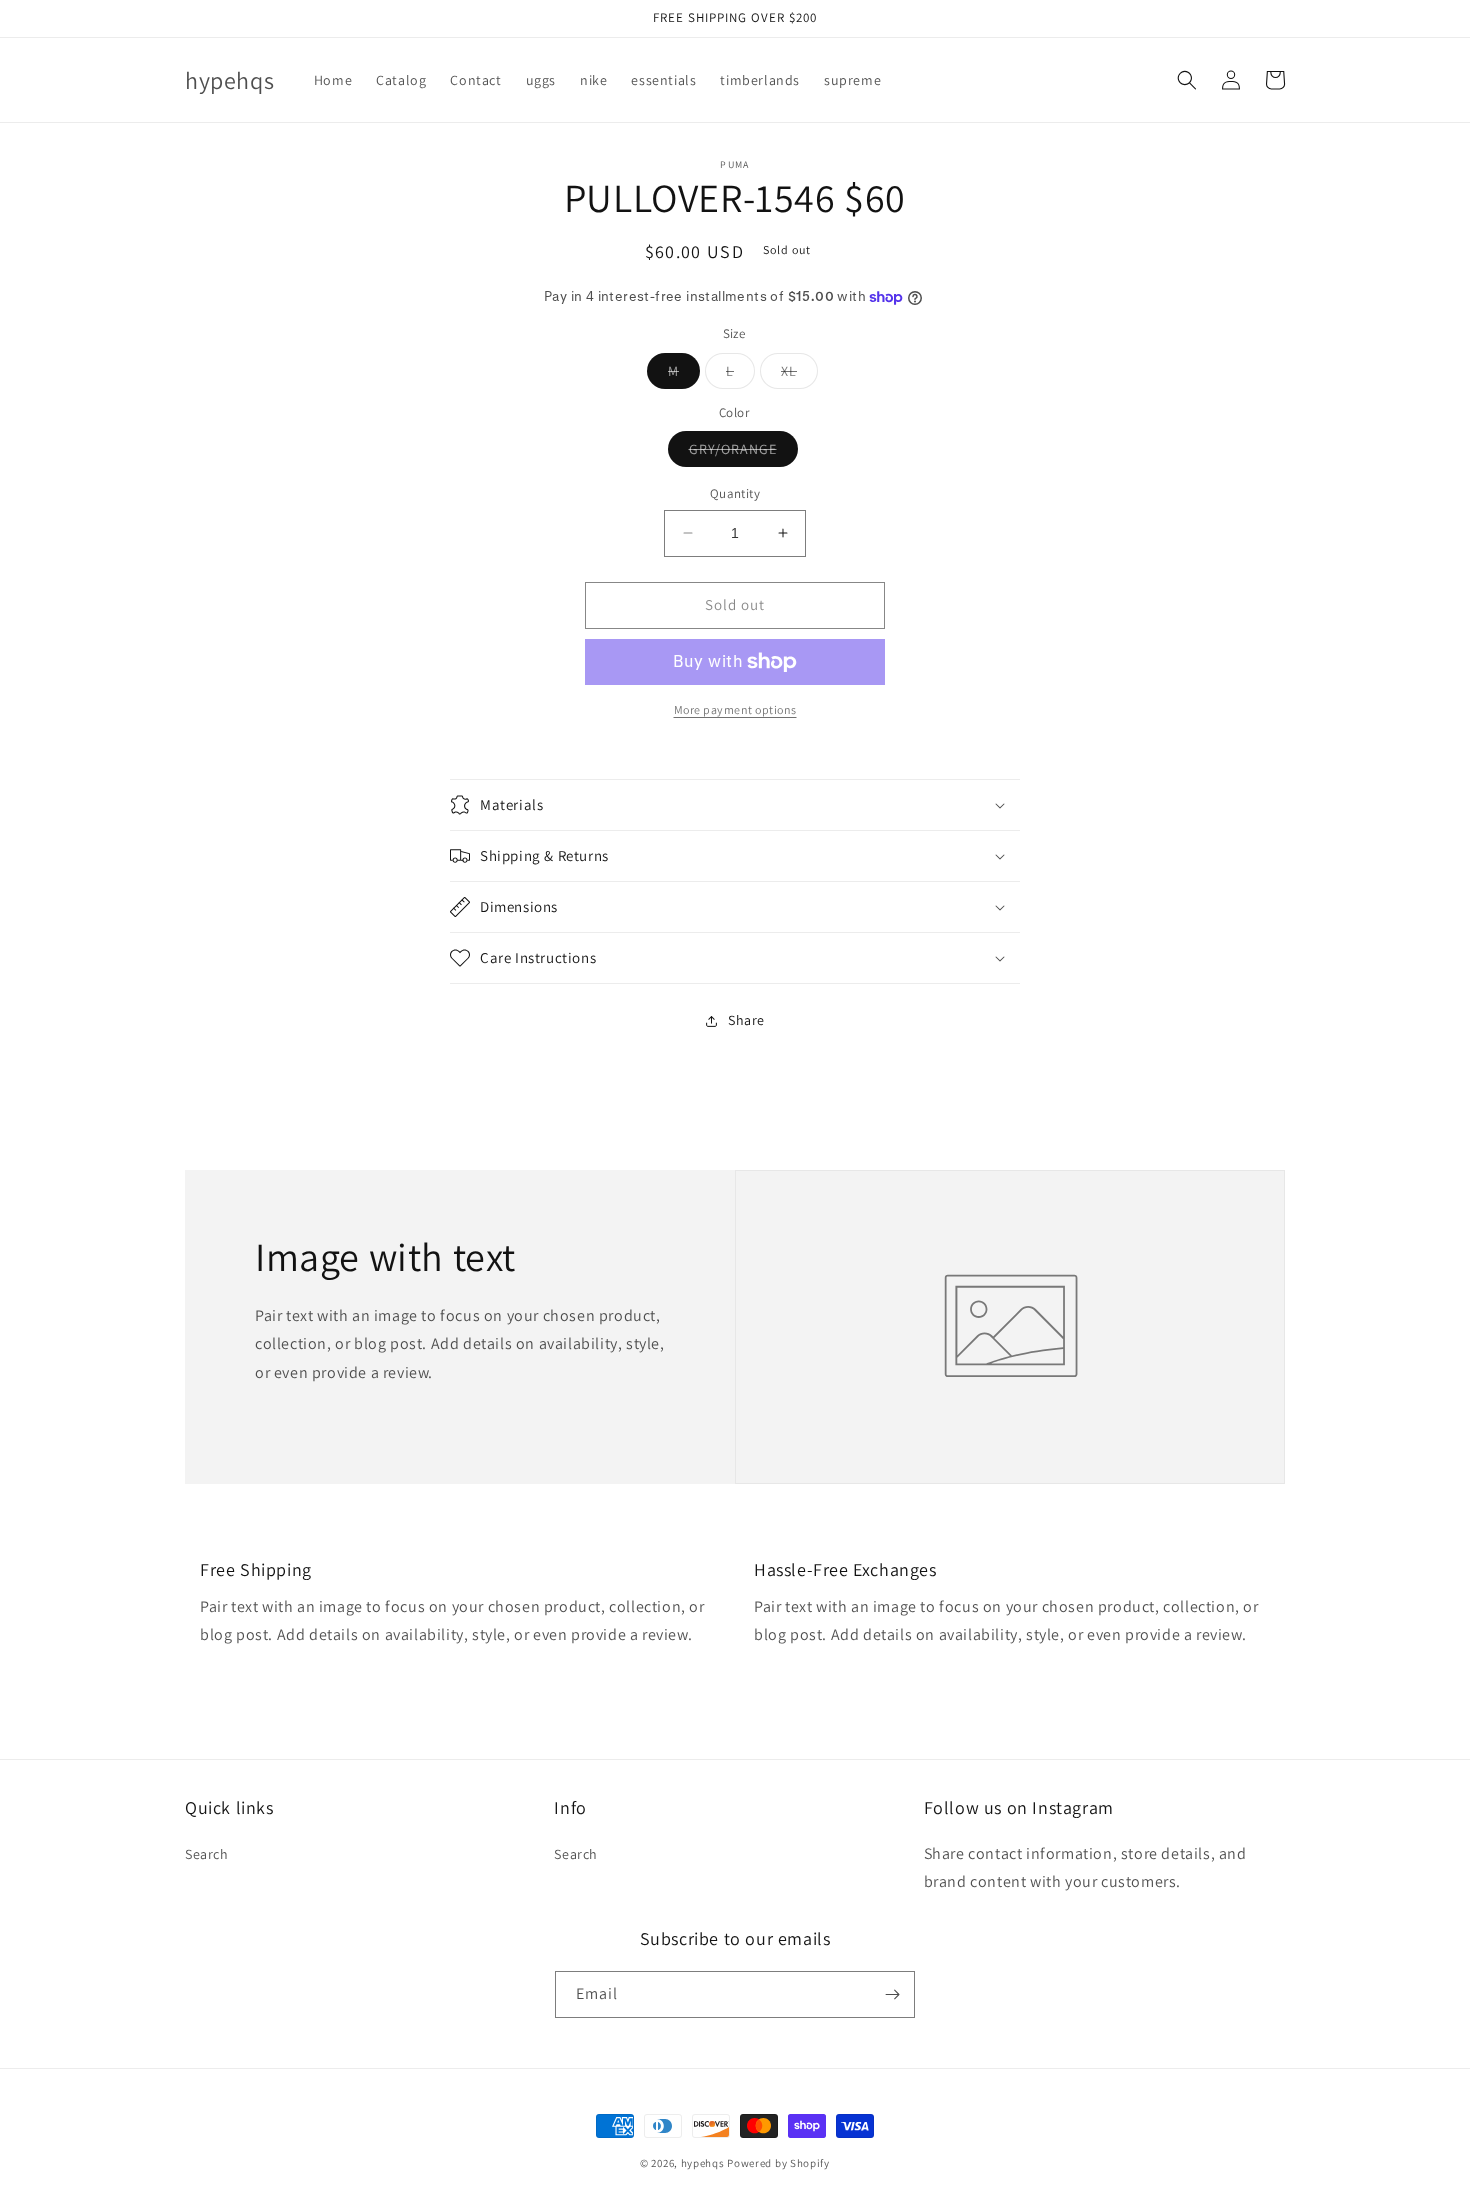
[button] (1187, 80)
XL (799, 375)
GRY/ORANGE (743, 453)
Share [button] (746, 1020)
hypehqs (703, 2163)
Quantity (735, 493)
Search (207, 1854)
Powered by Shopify (778, 2163)
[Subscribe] (892, 1994)
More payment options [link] (735, 709)
